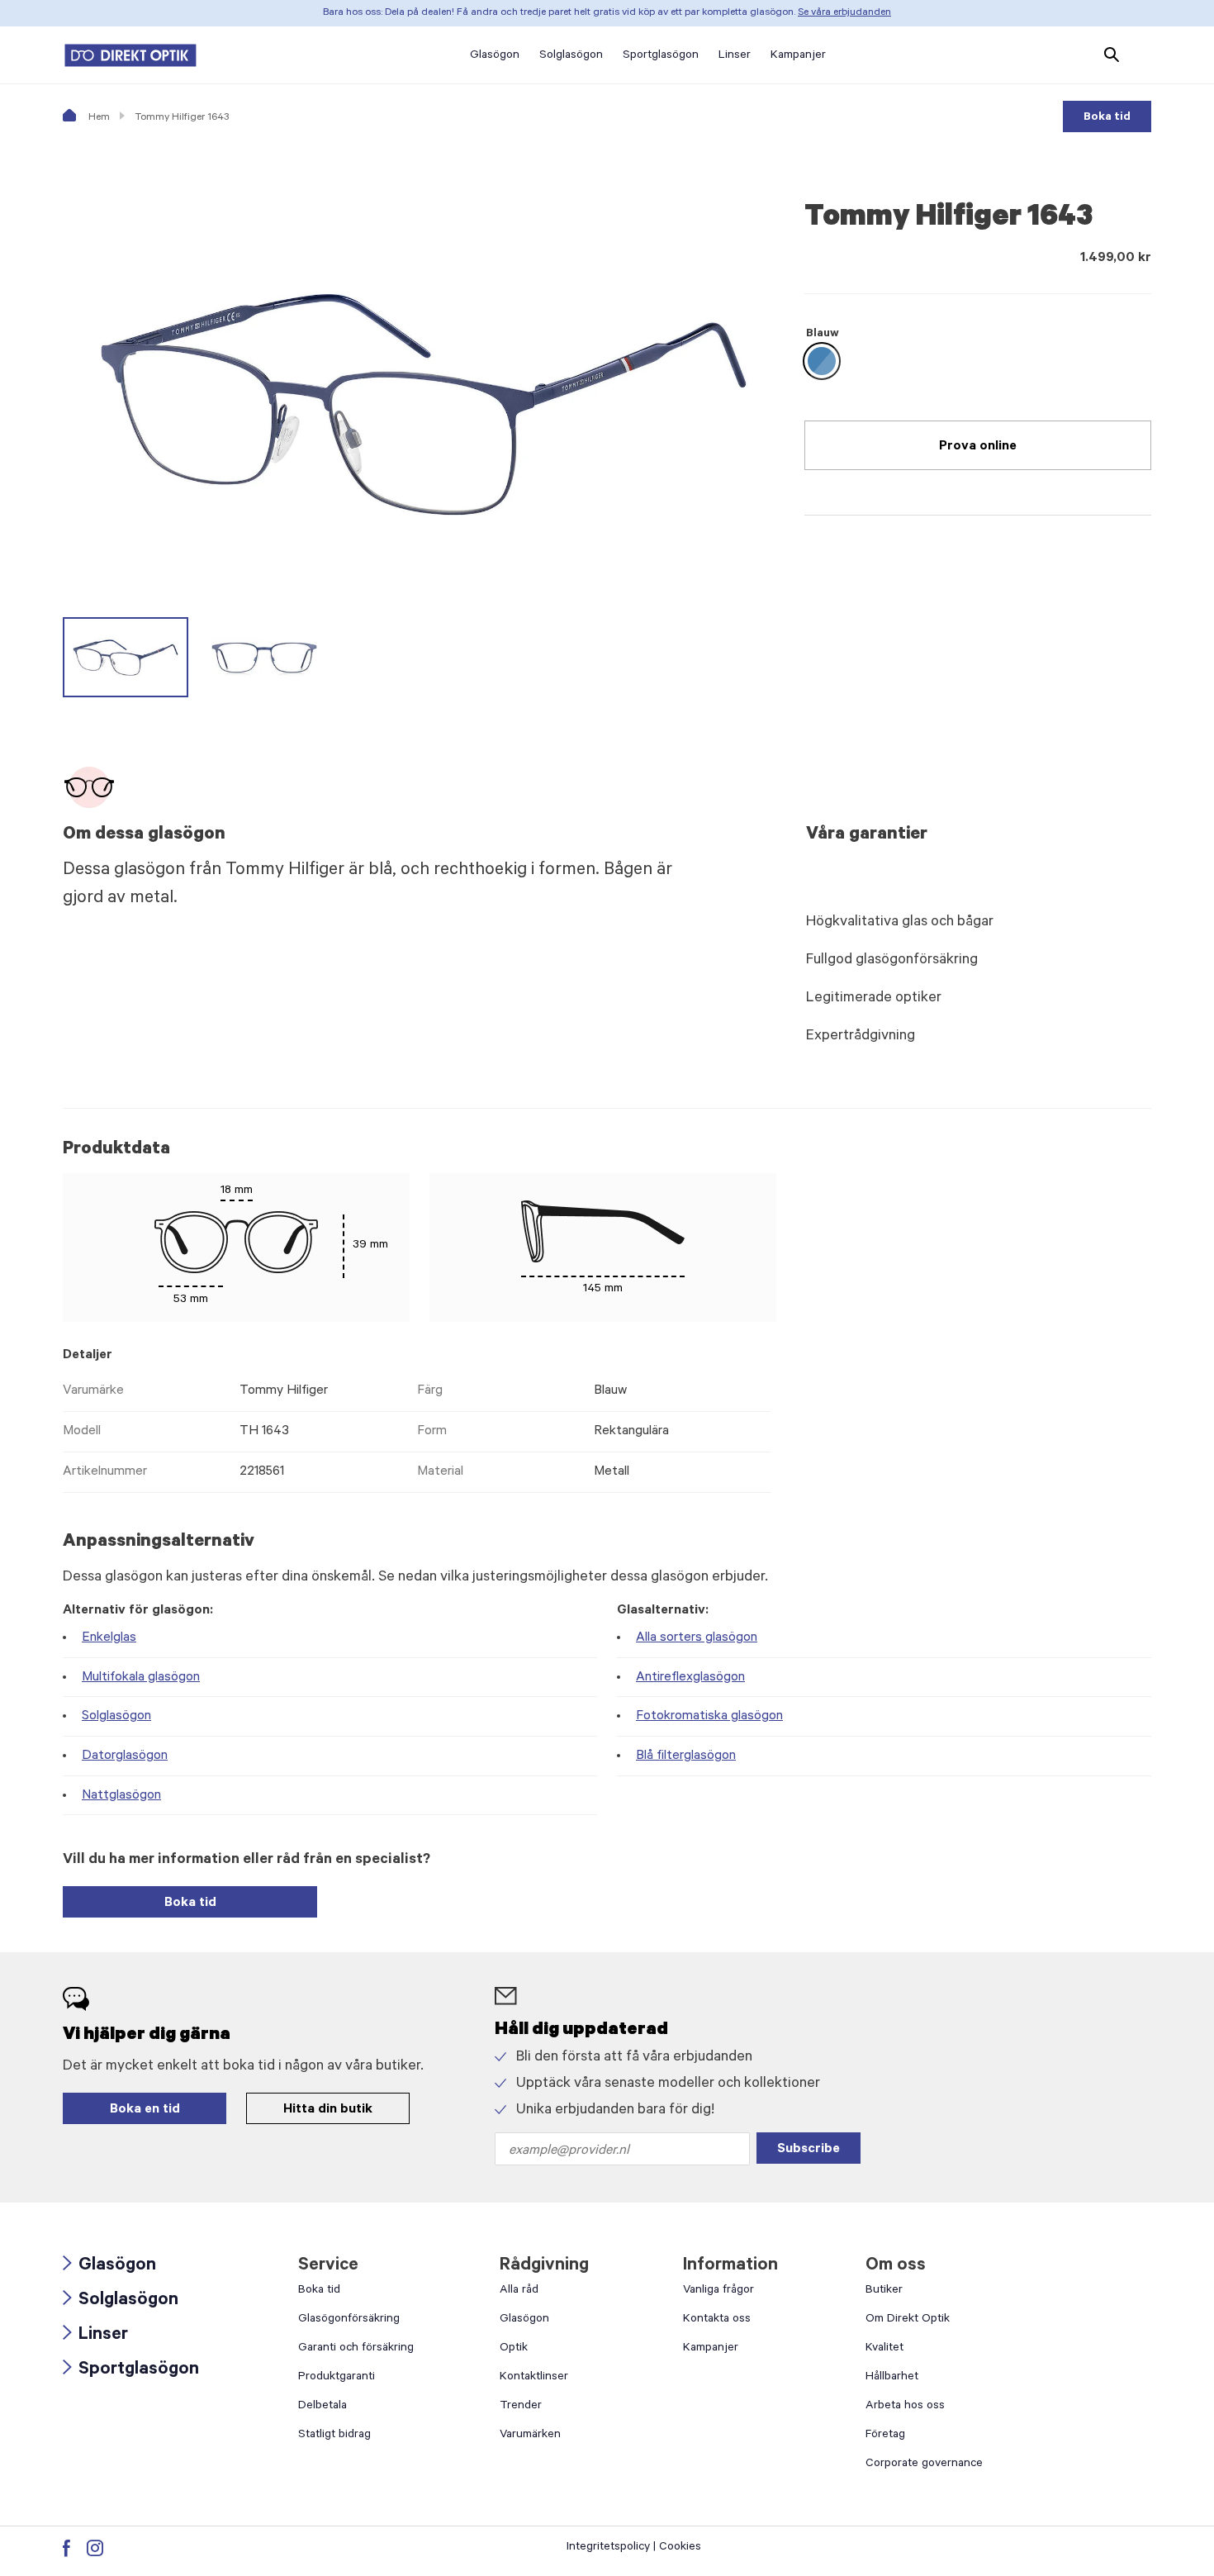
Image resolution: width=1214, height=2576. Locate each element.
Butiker (884, 2291)
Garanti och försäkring (356, 2349)
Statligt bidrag (334, 2436)
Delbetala (322, 2407)
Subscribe (809, 2150)
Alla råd (519, 2291)
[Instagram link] (95, 2548)
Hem (98, 118)
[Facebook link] (66, 2548)
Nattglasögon (121, 1796)
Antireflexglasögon (690, 1678)
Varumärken (530, 2436)
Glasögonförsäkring (349, 2320)
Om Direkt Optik (908, 2320)
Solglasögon (116, 1717)
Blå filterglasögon (686, 1756)
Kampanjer (711, 2349)
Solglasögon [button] (571, 56)
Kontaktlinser (534, 2378)
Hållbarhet (892, 2378)
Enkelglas (109, 1638)
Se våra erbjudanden (844, 13)
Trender (521, 2407)
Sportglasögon (131, 2371)
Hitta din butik (328, 2110)
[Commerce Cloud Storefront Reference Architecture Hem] (130, 55)
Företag (885, 2436)
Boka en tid (145, 2110)
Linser (95, 2336)
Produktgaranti (337, 2378)
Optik (514, 2349)
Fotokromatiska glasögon (709, 1717)
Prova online (978, 447)
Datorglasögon (125, 1756)
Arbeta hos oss (905, 2407)
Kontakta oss (717, 2320)
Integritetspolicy (608, 2548)
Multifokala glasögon (141, 1678)
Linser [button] (735, 56)
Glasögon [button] (495, 56)
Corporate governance (924, 2464)
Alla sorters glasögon (697, 1638)
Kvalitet (884, 2349)
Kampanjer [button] (798, 56)
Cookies (680, 2548)
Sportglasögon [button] (661, 56)
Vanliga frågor (718, 2291)
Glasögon (109, 2267)
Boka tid (1107, 118)
